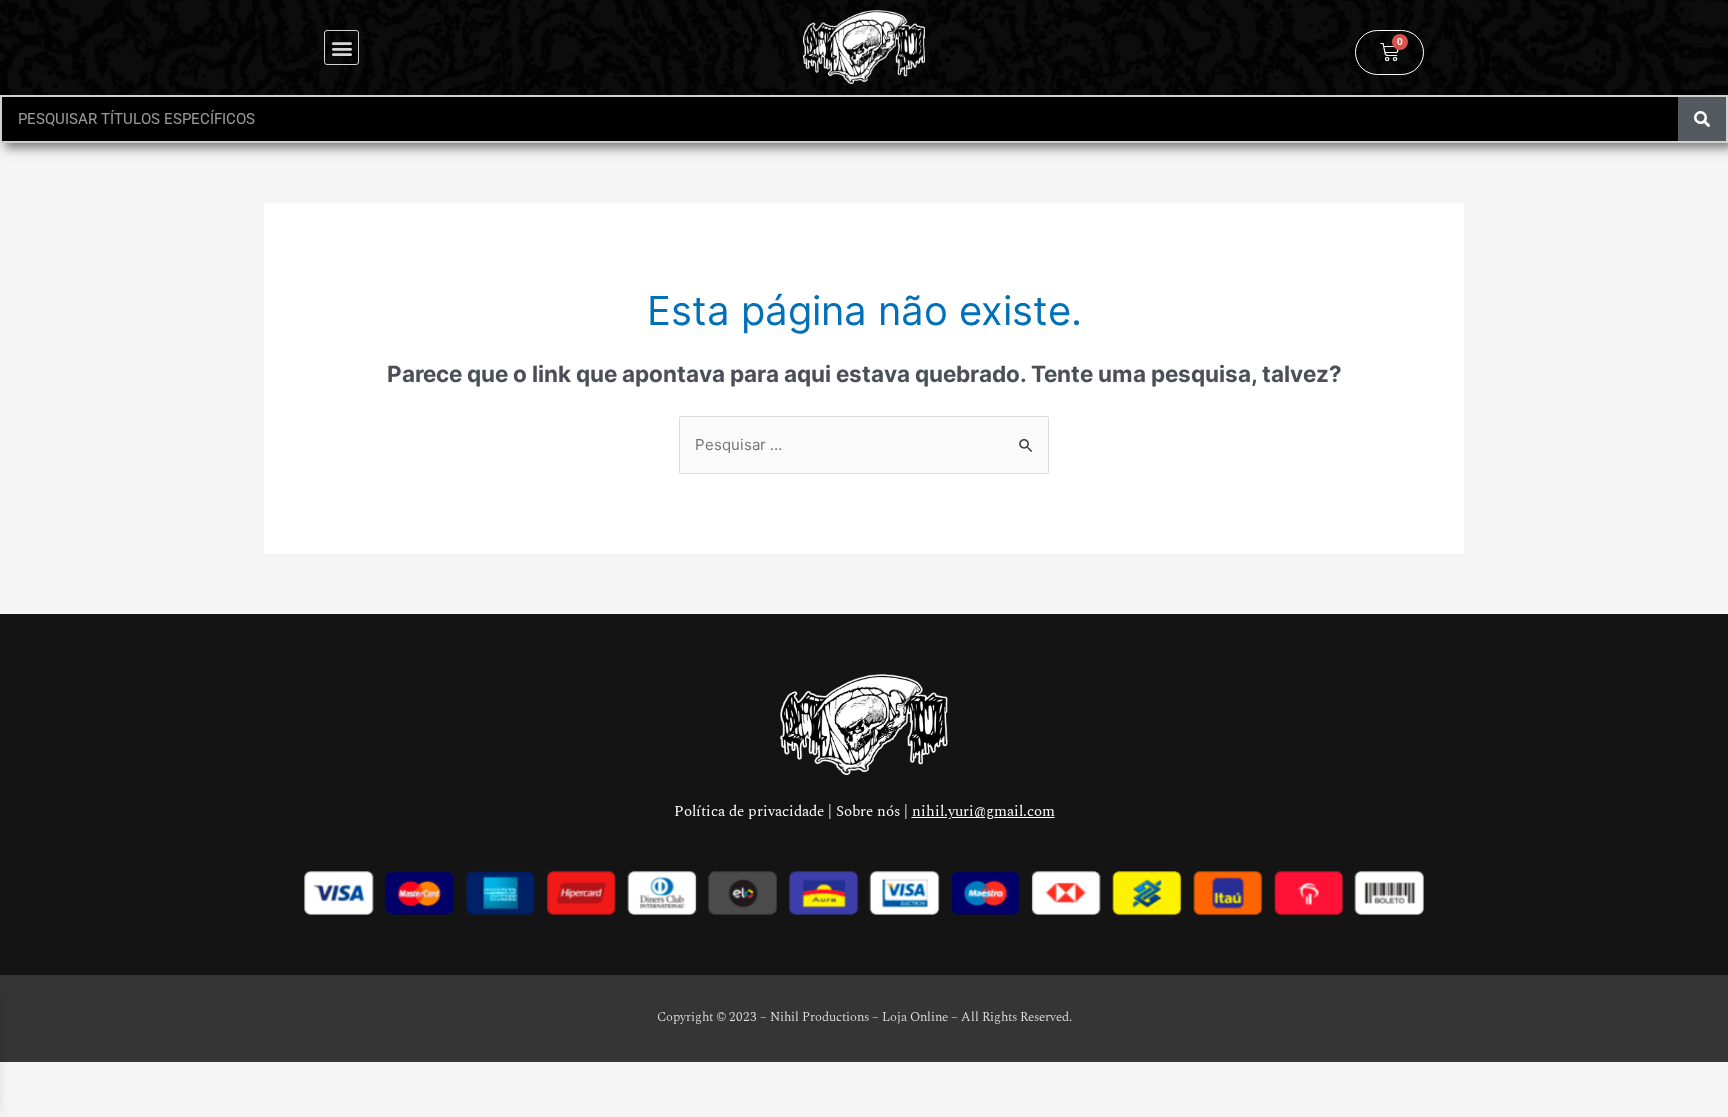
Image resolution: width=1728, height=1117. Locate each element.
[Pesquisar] (1702, 119)
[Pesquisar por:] (864, 444)
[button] (341, 47)
